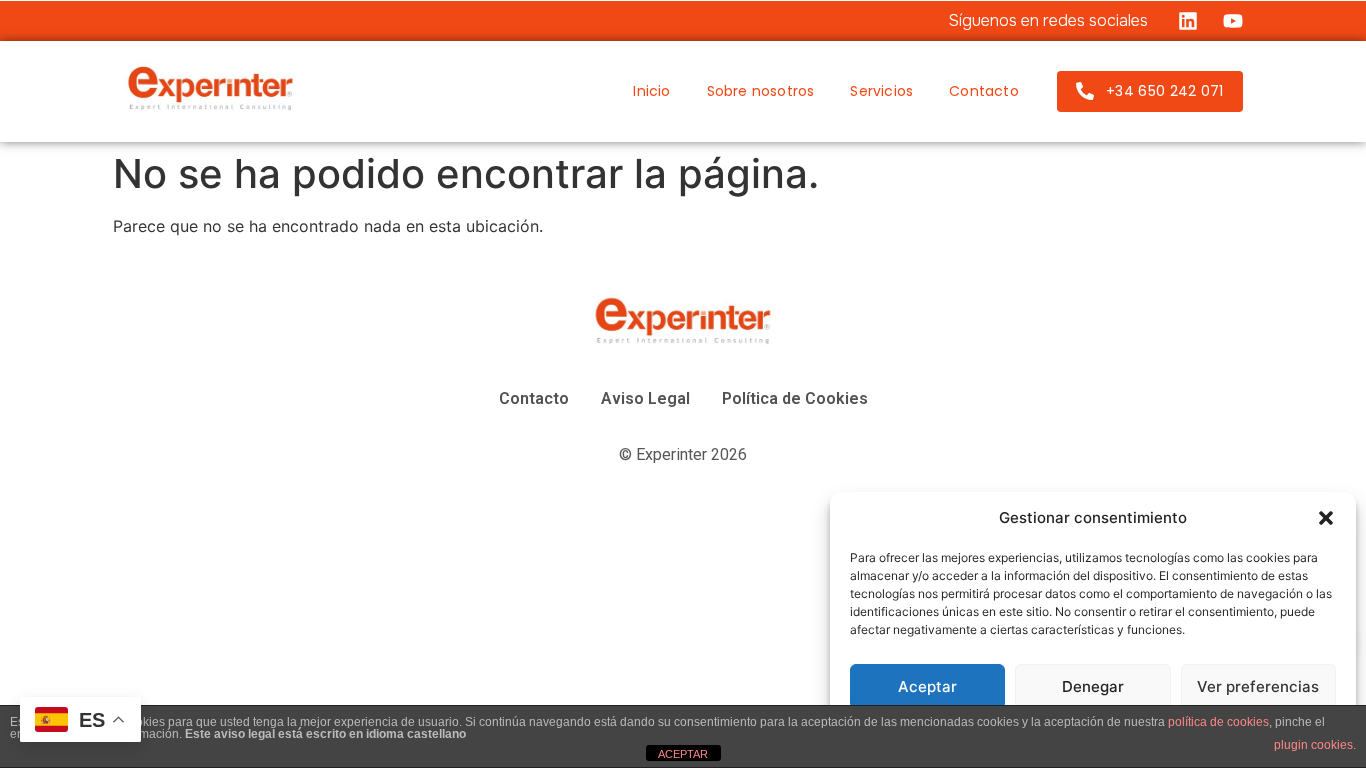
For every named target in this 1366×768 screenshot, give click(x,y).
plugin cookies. (1315, 745)
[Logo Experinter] (210, 88)
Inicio (651, 91)
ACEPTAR (683, 754)
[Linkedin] (1188, 21)
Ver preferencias (1258, 686)
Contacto (984, 91)
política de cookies (1218, 722)
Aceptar (927, 686)
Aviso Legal (645, 398)
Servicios (881, 91)
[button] (1326, 518)
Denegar (1093, 686)
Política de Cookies (795, 398)
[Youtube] (1233, 21)
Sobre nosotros (761, 91)
